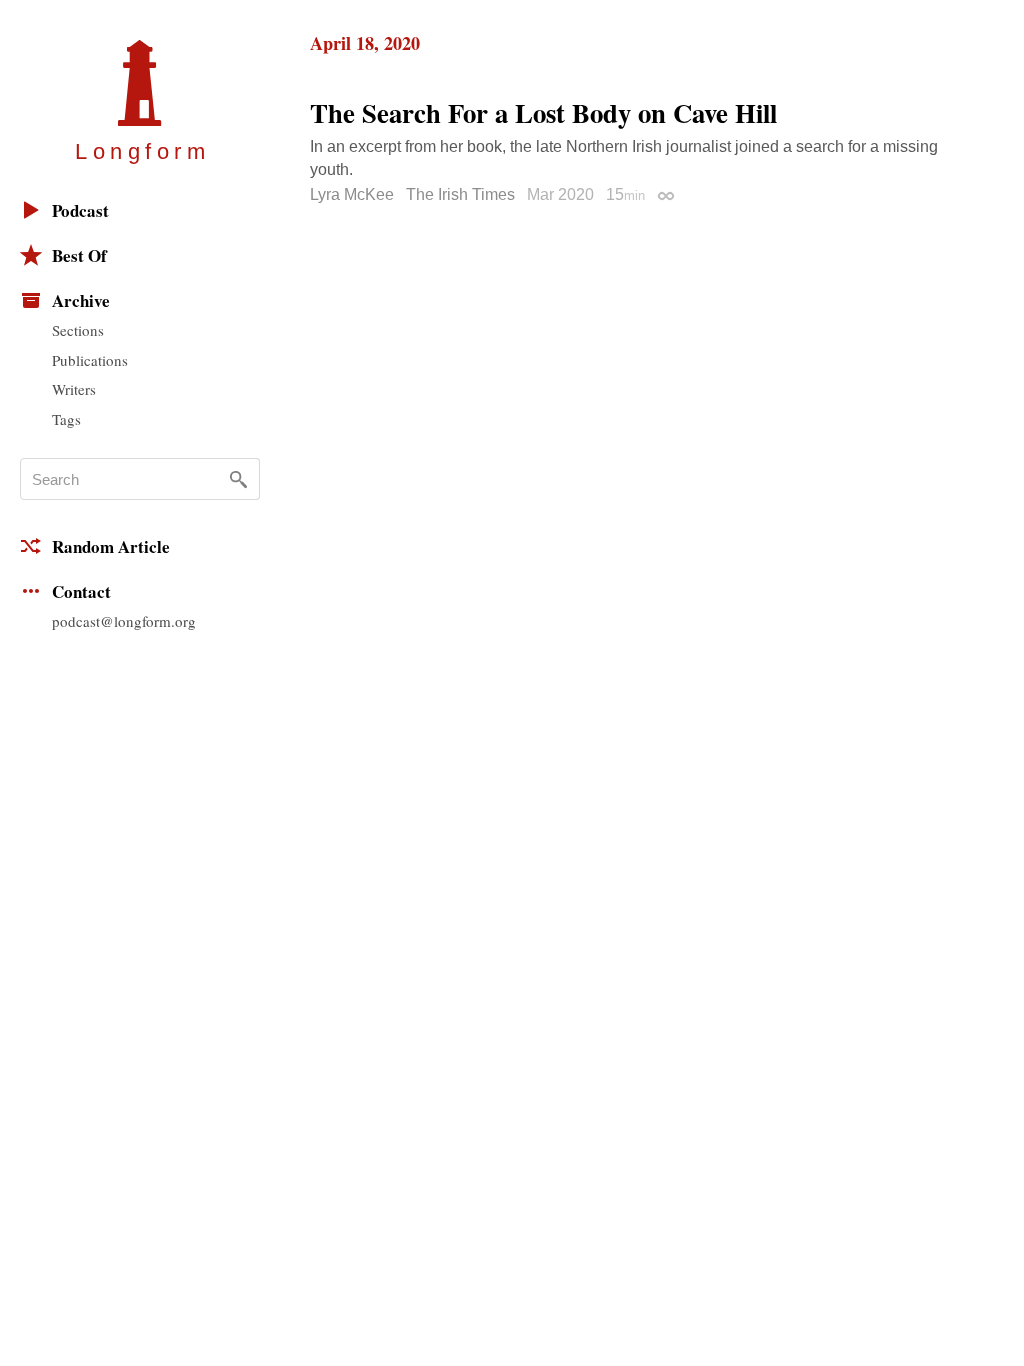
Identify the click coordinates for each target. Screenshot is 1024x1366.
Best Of (79, 255)
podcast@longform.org (124, 621)
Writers (74, 389)
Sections (78, 330)
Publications (90, 360)
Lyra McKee (352, 194)
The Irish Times (460, 194)
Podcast (80, 210)
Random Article (111, 546)
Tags (66, 419)
